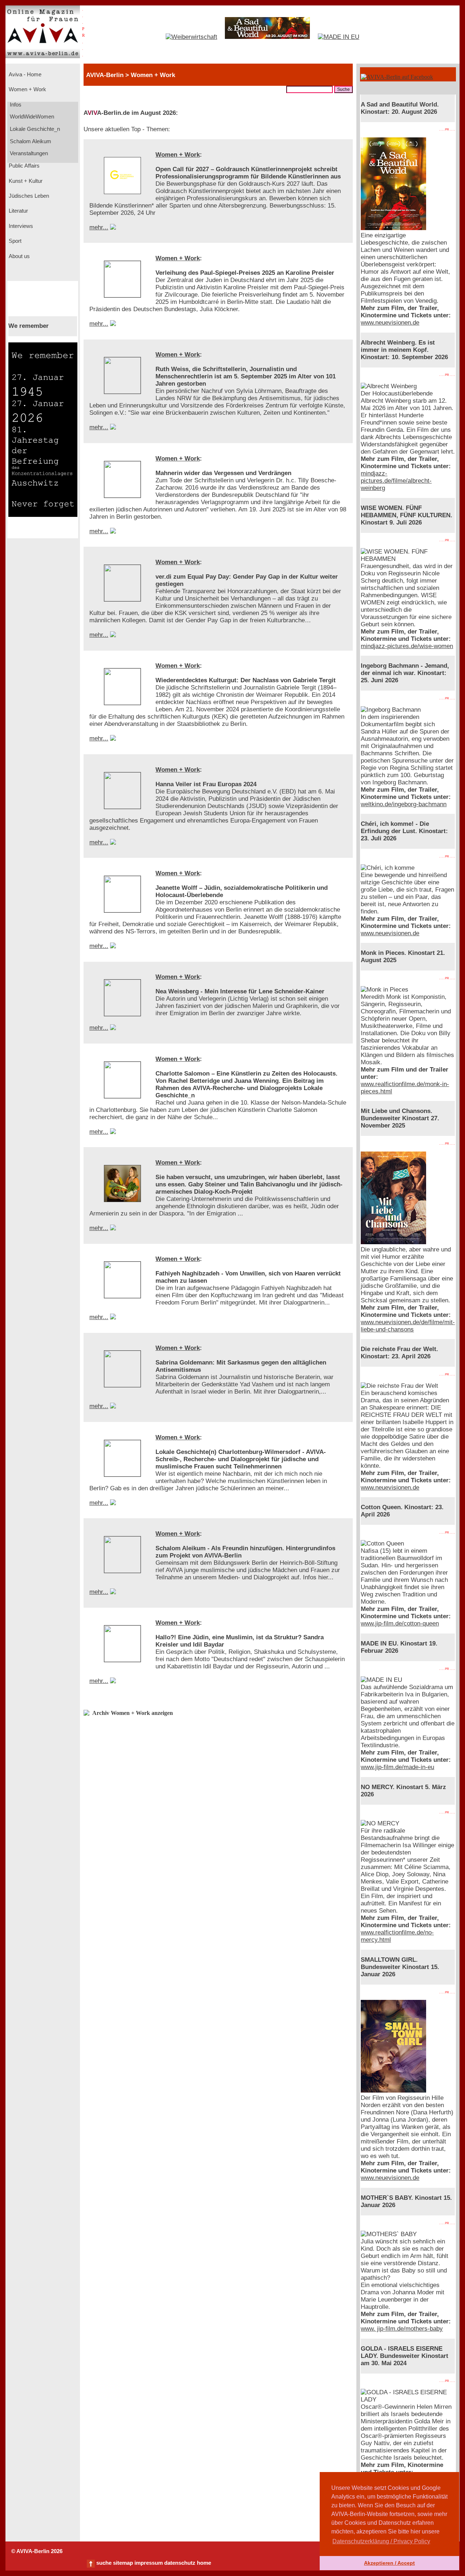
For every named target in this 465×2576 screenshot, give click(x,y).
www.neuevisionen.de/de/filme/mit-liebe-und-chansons (408, 1326)
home (204, 2563)
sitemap (123, 2563)
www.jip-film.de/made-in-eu (397, 1767)
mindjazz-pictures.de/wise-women (407, 646)
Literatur (18, 211)
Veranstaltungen (28, 153)
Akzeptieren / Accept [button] (389, 2563)
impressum (149, 2563)
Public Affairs (23, 166)
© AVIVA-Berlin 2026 (37, 2551)
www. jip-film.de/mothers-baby (402, 2329)
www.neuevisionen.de (390, 323)
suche (104, 2563)
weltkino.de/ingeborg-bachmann (404, 804)
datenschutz (180, 2563)
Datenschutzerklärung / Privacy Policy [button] (381, 2541)
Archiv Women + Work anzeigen (133, 1713)
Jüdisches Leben (28, 196)
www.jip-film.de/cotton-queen (400, 1623)
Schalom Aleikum (30, 141)
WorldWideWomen (31, 117)
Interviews (20, 226)
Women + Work (27, 89)
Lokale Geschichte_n (34, 129)
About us (19, 256)
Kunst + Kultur (25, 181)
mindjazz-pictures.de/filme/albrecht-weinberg (396, 481)
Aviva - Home (24, 75)
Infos (15, 105)
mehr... (99, 227)
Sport (14, 241)
